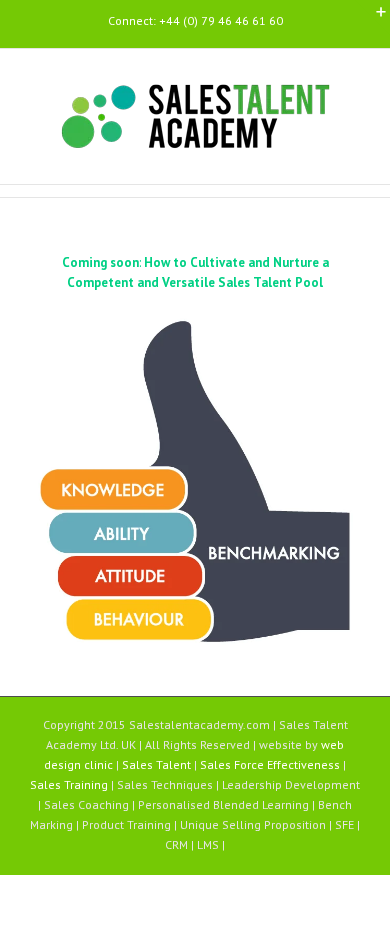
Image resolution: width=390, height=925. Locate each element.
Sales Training (70, 784)
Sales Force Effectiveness (271, 764)
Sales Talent (158, 764)
